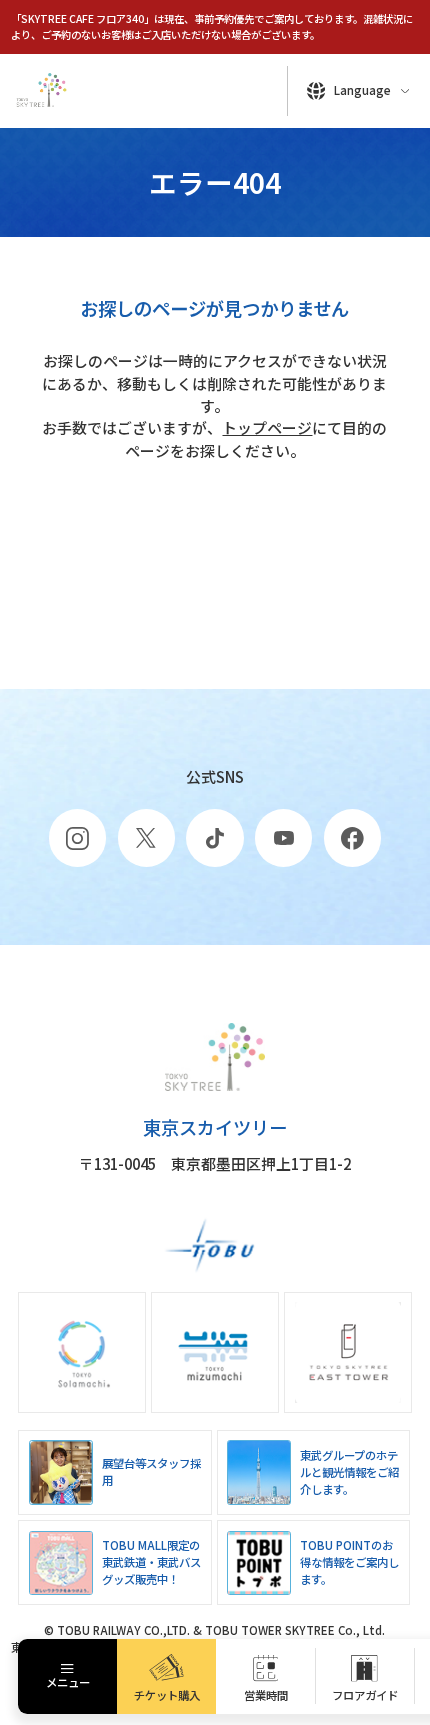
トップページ (267, 427)
